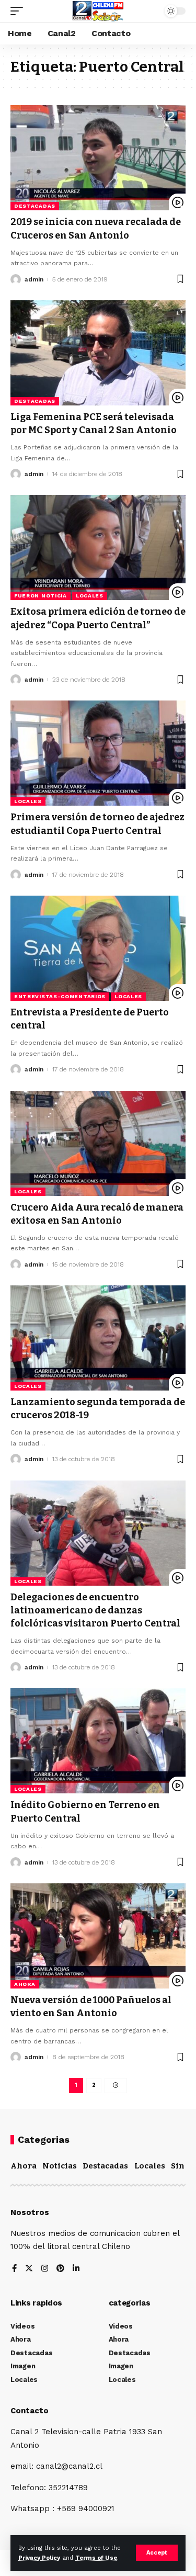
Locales (90, 596)
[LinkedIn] (76, 2269)
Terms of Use (96, 2558)
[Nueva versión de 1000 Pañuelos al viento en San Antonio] (98, 1936)
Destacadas (35, 206)
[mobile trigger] (19, 11)
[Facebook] (14, 2269)
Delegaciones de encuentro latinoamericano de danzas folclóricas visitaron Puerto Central (95, 1610)
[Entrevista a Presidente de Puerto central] (98, 948)
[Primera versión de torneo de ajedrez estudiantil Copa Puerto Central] (98, 753)
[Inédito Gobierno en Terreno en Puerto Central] (98, 1741)
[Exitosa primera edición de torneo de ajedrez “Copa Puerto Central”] (98, 547)
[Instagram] (45, 2269)
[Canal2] (98, 11)
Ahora (25, 1984)
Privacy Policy (39, 2558)
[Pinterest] (60, 2269)
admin (34, 279)
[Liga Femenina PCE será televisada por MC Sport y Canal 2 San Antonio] (98, 353)
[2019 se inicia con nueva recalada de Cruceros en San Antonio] (98, 158)
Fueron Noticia (41, 596)
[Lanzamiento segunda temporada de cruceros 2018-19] (98, 1338)
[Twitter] (29, 2269)
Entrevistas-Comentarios (60, 996)
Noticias (60, 2166)
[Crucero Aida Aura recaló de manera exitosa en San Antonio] (98, 1143)
